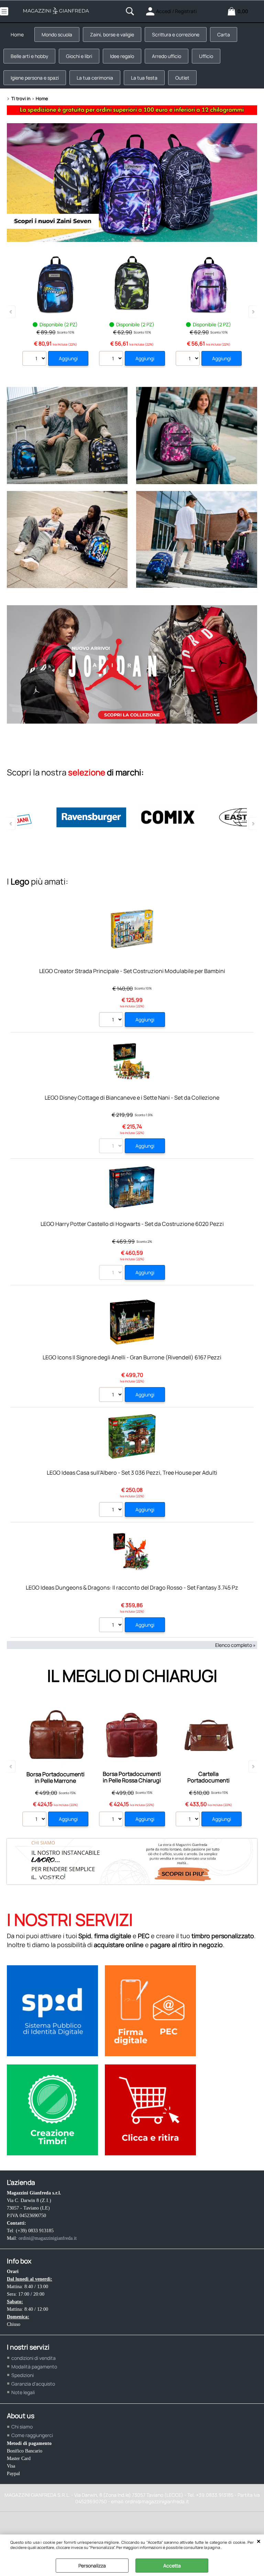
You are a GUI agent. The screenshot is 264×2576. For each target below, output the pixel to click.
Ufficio (206, 56)
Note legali (23, 2392)
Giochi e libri (79, 56)
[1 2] (35, 359)
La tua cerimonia (95, 78)
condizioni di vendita (34, 2358)
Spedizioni (23, 2375)
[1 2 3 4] (112, 1020)
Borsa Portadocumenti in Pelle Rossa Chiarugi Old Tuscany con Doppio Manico (132, 1784)
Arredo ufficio (167, 56)
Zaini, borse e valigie (112, 34)
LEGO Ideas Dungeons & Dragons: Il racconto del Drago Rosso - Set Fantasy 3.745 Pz (132, 1588)
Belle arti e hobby (29, 56)
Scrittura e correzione (176, 34)
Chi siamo (22, 2427)
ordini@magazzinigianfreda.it (48, 2238)
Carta (224, 34)
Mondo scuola (57, 34)
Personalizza (92, 2566)
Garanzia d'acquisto (33, 2384)
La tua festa (144, 78)
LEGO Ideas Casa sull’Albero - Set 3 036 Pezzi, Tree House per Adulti (132, 1473)
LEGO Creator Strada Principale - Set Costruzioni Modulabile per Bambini (132, 971)
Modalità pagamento (34, 2367)
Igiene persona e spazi (35, 78)
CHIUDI (259, 2541)
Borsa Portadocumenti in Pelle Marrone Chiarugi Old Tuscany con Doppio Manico (56, 1784)
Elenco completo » (235, 1645)
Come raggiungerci (32, 2435)
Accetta (172, 2566)
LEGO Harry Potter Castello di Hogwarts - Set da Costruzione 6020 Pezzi (132, 1224)
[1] (112, 1395)
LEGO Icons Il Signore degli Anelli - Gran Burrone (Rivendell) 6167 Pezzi (132, 1357)
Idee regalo (122, 56)
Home (17, 34)
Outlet (182, 78)
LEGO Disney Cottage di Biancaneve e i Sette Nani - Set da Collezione (132, 1098)
